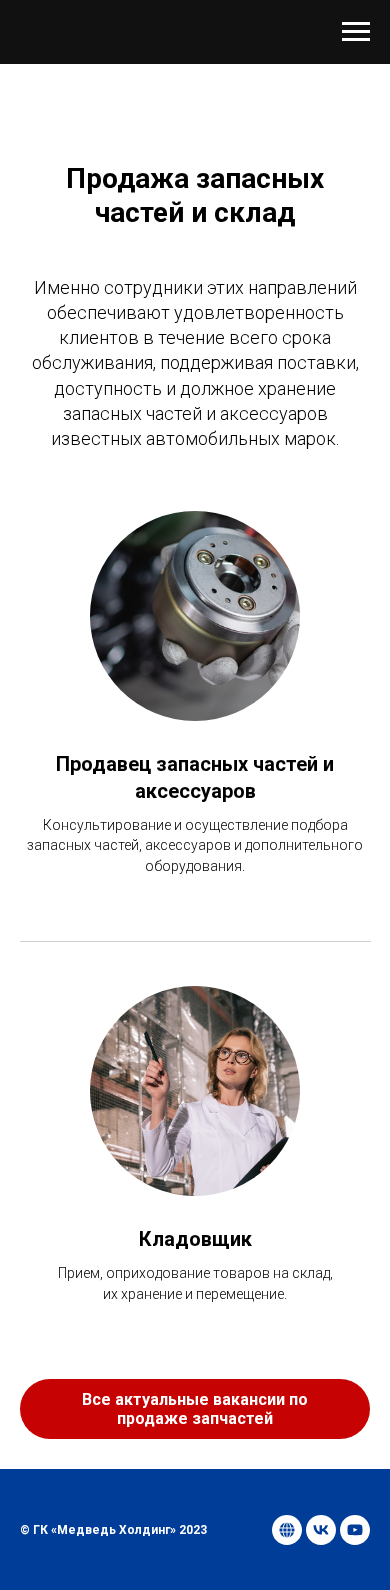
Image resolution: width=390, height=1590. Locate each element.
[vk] (321, 1530)
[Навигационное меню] (356, 32)
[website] (287, 1530)
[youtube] (355, 1530)
